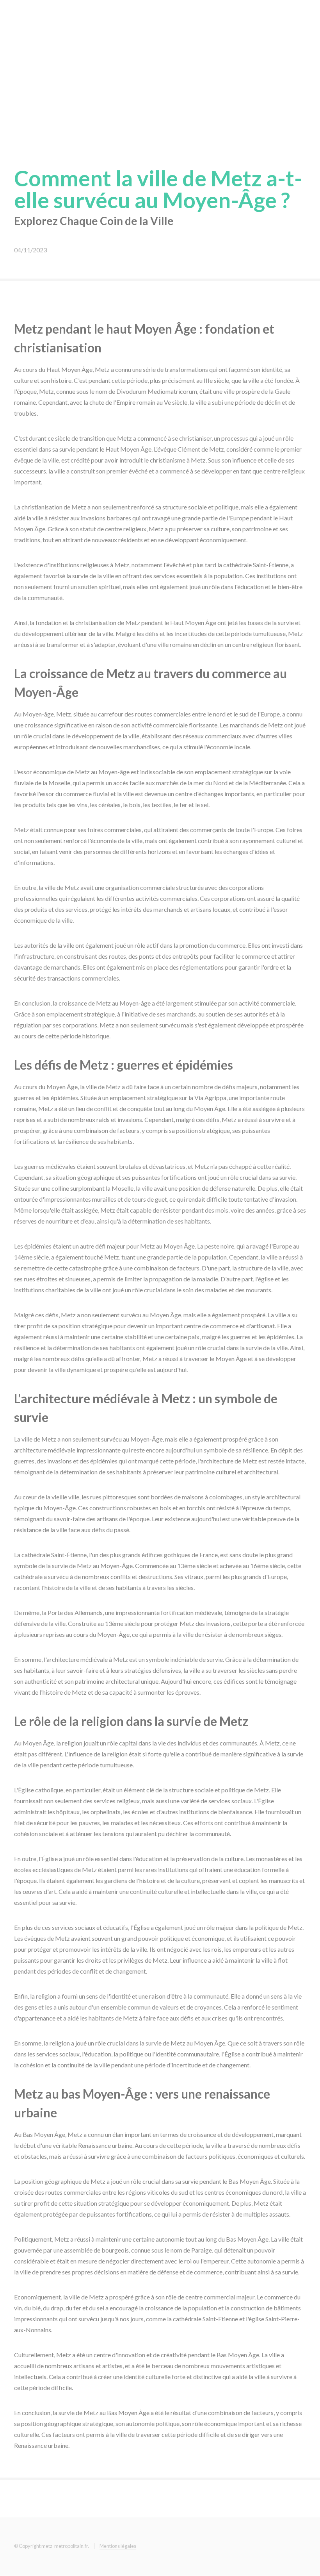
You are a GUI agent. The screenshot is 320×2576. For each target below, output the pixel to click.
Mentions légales (118, 2546)
